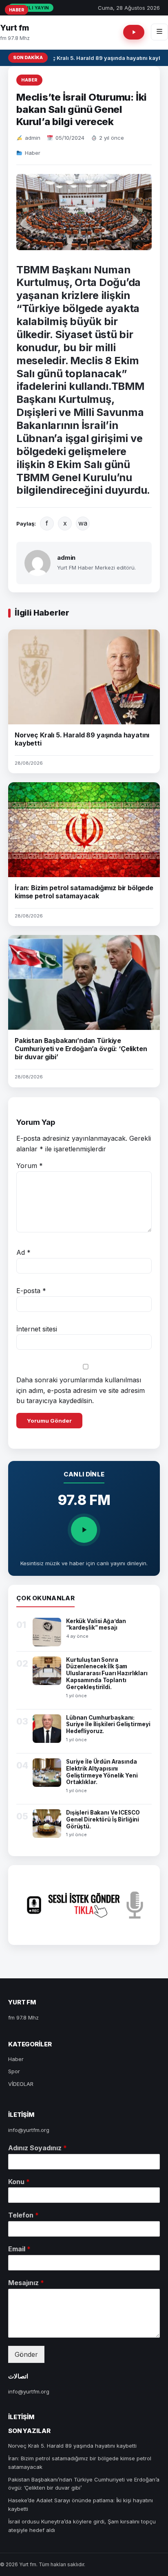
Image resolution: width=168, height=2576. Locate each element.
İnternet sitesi (37, 1329)
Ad (23, 1252)
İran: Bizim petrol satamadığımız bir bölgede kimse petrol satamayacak (84, 892)
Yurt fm (14, 28)
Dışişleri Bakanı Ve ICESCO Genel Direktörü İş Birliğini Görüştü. (103, 1819)
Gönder (26, 2354)
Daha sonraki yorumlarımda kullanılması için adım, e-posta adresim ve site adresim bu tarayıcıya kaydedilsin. (81, 1390)
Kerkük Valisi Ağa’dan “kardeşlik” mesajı (96, 1625)
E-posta (31, 1291)
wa (83, 523)
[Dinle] (84, 1530)
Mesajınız (26, 2283)
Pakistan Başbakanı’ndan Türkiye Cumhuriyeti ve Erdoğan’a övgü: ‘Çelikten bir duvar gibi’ (81, 1049)
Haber (29, 80)
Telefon (23, 2215)
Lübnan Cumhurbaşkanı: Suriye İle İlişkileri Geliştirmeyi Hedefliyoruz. (108, 1725)
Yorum (30, 1166)
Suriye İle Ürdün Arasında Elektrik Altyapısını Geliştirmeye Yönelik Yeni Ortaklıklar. (102, 1772)
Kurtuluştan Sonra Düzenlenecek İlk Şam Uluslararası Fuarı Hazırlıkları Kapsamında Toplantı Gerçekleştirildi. (107, 1674)
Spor (14, 2071)
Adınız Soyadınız (38, 2148)
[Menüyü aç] (159, 32)
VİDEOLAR (21, 2084)
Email (19, 2249)
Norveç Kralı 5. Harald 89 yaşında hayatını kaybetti (72, 2446)
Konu (19, 2182)
